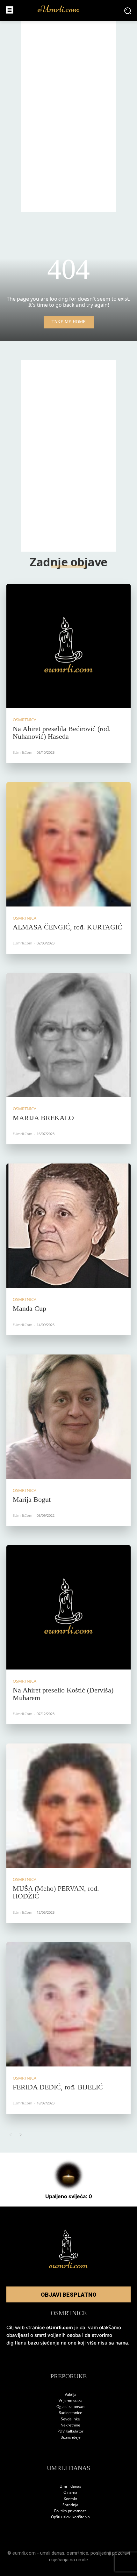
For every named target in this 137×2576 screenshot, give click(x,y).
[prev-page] (10, 2135)
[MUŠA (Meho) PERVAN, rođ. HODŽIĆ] (68, 1806)
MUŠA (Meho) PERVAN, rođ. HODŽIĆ (56, 1892)
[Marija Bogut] (68, 1417)
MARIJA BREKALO (43, 1118)
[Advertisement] (68, 116)
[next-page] (21, 2135)
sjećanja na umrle (70, 2560)
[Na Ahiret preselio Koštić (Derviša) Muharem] (68, 1607)
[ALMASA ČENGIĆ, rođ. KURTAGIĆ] (68, 844)
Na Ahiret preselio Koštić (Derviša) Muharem (63, 1694)
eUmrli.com (22, 752)
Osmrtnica (25, 720)
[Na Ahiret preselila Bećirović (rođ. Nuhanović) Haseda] (68, 646)
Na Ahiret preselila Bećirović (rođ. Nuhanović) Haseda (62, 733)
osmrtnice (77, 2553)
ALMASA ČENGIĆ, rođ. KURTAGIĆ (68, 927)
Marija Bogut (32, 1499)
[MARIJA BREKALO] (68, 1035)
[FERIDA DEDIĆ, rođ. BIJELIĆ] (68, 2004)
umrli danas (52, 2553)
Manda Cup (29, 1308)
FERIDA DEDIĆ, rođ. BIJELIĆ (58, 2087)
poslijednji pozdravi (110, 2553)
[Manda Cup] (68, 1226)
